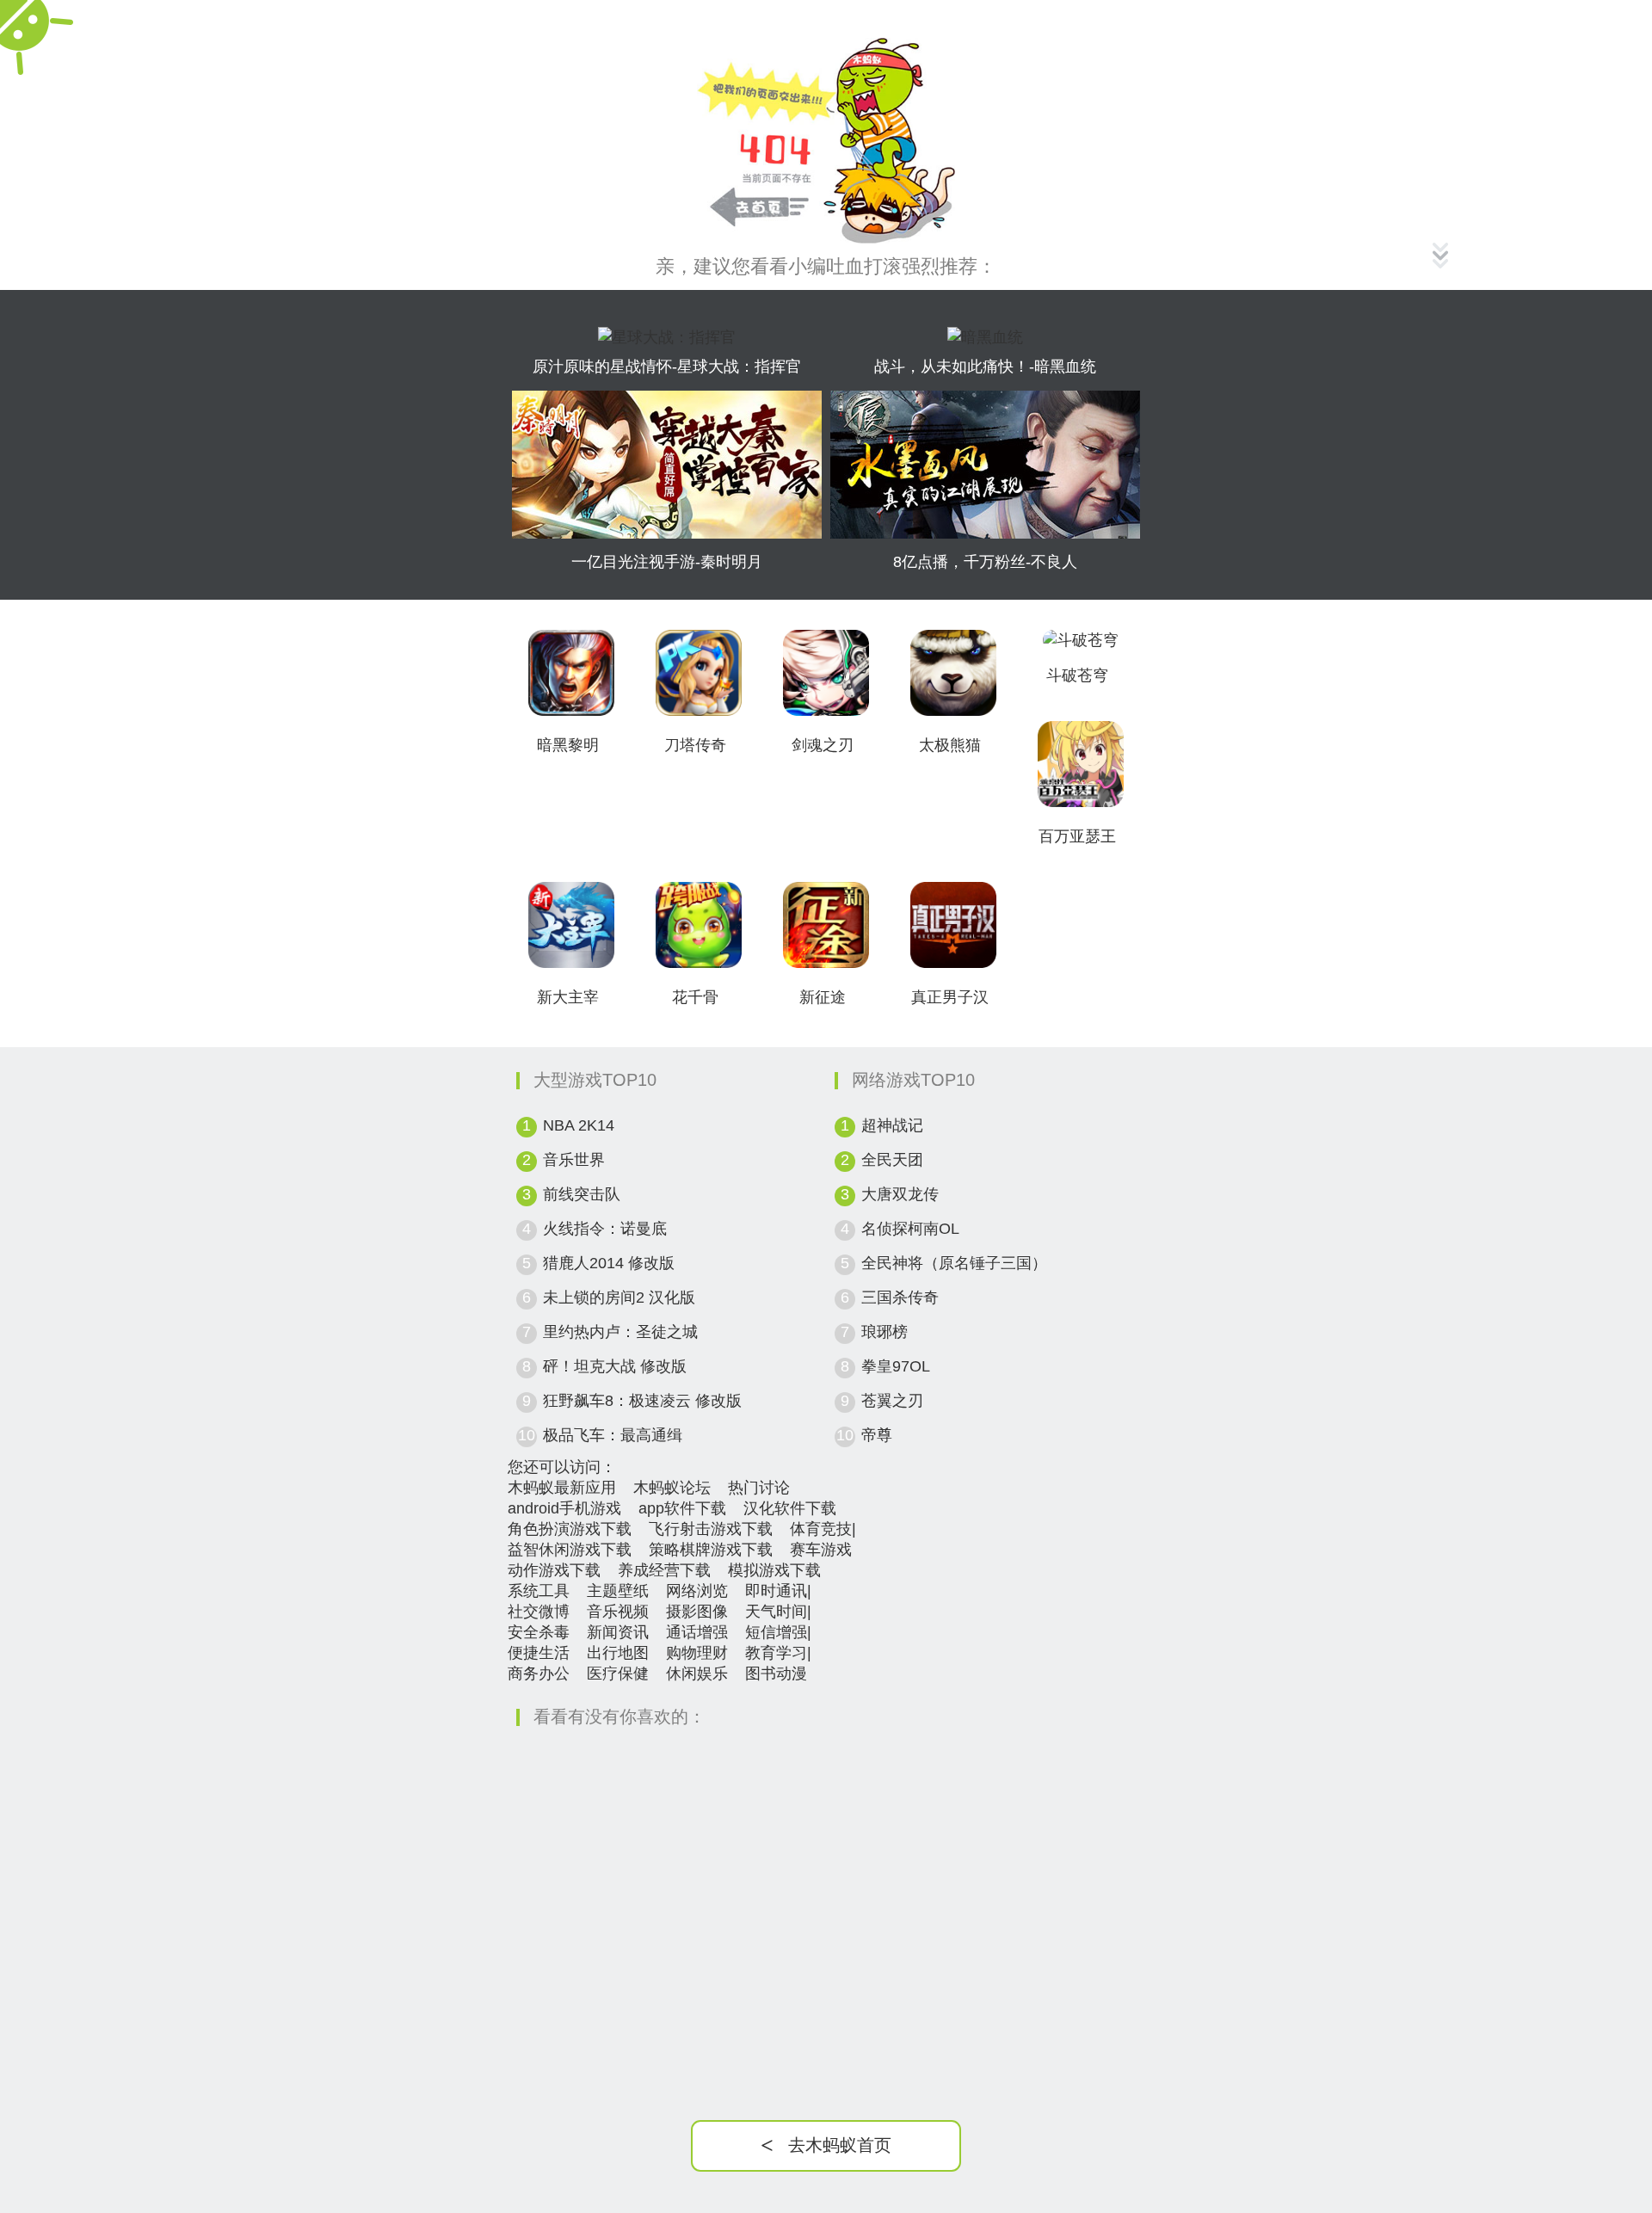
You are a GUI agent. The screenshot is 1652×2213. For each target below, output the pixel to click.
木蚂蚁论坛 (672, 1488)
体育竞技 (821, 1529)
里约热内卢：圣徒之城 (620, 1332)
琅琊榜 (885, 1332)
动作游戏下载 (554, 1570)
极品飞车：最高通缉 (613, 1435)
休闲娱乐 (697, 1674)
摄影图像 (697, 1612)
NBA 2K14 (579, 1125)
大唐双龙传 (900, 1194)
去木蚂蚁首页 (826, 2145)
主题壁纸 (618, 1591)
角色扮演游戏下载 (570, 1529)
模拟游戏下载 (774, 1570)
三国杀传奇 (900, 1298)
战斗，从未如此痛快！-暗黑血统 (985, 367)
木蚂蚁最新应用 (562, 1488)
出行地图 (618, 1653)
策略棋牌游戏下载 (711, 1550)
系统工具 (539, 1591)
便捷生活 (539, 1653)
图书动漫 (776, 1674)
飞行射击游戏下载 (711, 1529)
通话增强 (697, 1632)
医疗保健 (618, 1674)
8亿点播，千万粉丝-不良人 (985, 562)
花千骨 (695, 997)
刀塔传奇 (695, 745)
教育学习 (776, 1653)
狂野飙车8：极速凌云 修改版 (642, 1401)
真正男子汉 (950, 997)
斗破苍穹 (1077, 675)
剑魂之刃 (823, 745)
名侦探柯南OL (910, 1229)
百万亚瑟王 (1077, 836)
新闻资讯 (618, 1632)
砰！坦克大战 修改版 (615, 1366)
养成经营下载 (664, 1570)
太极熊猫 (950, 745)
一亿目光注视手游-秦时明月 (667, 562)
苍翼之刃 (892, 1401)
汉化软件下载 (790, 1508)
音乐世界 (574, 1160)
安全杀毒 (539, 1632)
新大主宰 (568, 997)
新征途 (823, 997)
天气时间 (776, 1612)
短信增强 (776, 1632)
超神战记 (892, 1125)
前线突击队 (582, 1194)
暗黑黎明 (568, 745)
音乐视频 (618, 1612)
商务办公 (539, 1674)
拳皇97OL (896, 1366)
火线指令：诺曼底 (605, 1229)
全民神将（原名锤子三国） (954, 1263)
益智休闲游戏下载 (570, 1550)
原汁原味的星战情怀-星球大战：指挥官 (667, 367)
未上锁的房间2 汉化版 (619, 1298)
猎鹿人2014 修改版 (609, 1263)
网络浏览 (697, 1591)
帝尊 (877, 1435)
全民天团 (892, 1160)
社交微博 (539, 1612)
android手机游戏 (564, 1508)
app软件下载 (682, 1508)
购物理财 (697, 1653)
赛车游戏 (821, 1550)
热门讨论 (759, 1488)
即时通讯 (776, 1591)
